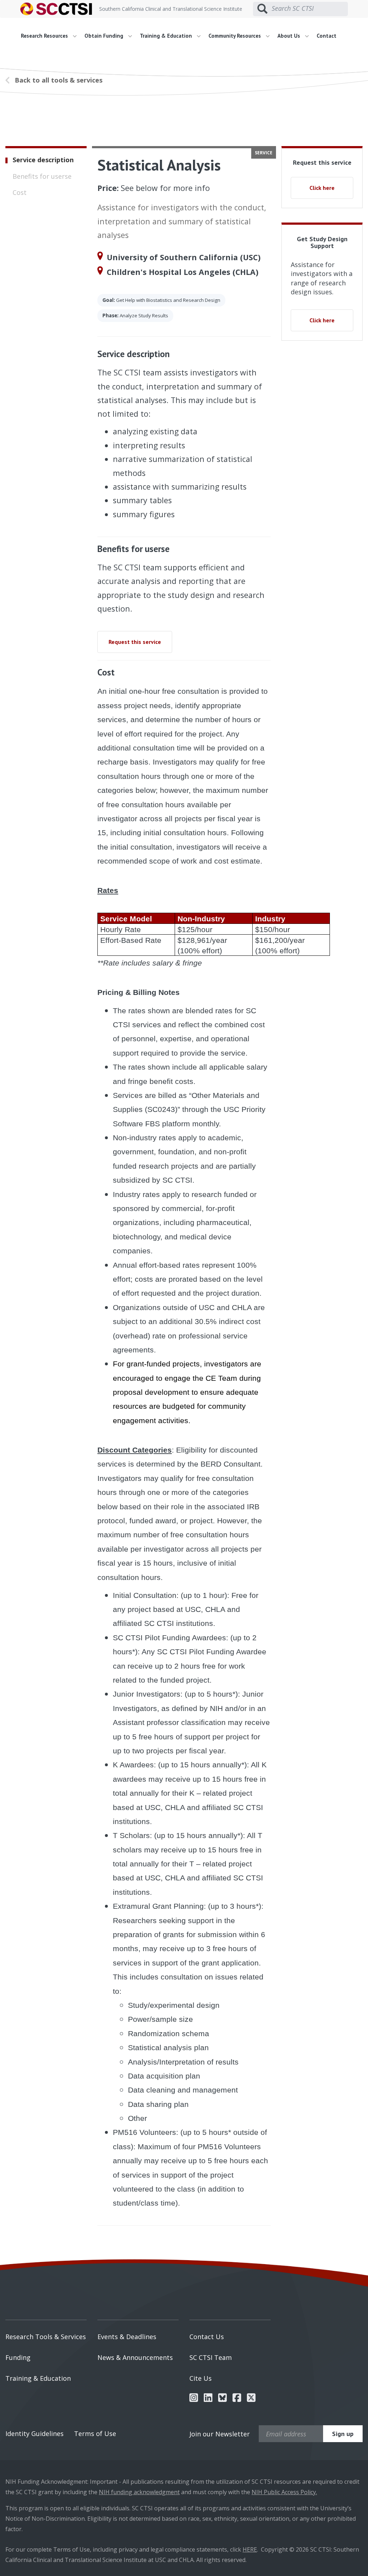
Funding (18, 2357)
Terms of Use (95, 2434)
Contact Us (207, 2337)
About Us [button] (289, 36)
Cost (20, 192)
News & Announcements (135, 2357)
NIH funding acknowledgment (139, 2492)
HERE (250, 2549)
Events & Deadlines (127, 2337)
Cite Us (201, 2378)
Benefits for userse (42, 176)
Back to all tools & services (59, 80)
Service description (43, 160)
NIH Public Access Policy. (284, 2492)
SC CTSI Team (211, 2357)
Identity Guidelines (34, 2434)
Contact (326, 36)
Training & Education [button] (167, 36)
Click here (322, 188)
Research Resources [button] (45, 36)
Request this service (135, 642)
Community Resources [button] (235, 36)
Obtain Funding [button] (105, 36)
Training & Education (38, 2378)
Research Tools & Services (46, 2337)
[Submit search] (262, 9)
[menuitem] (51, 36)
